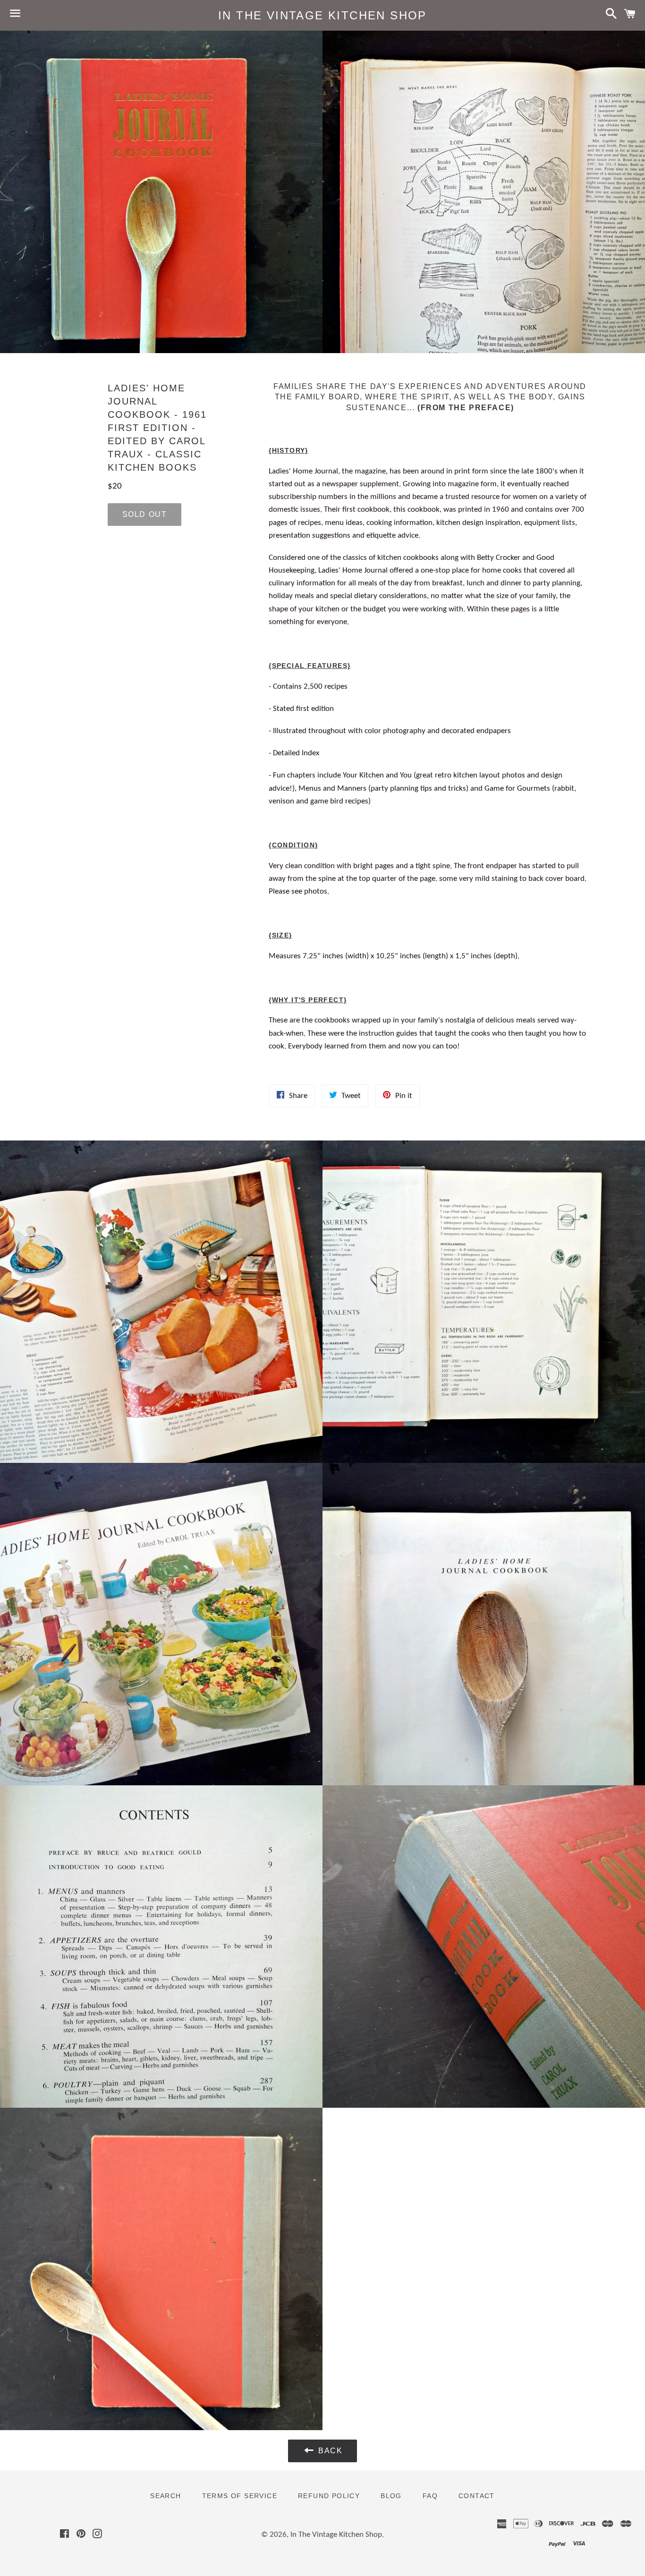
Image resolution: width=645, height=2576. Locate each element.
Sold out (145, 514)
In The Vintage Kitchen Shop (322, 15)
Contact (477, 2496)
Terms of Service (240, 2496)
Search (165, 2496)
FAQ (430, 2496)
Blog (391, 2496)
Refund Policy (329, 2496)
